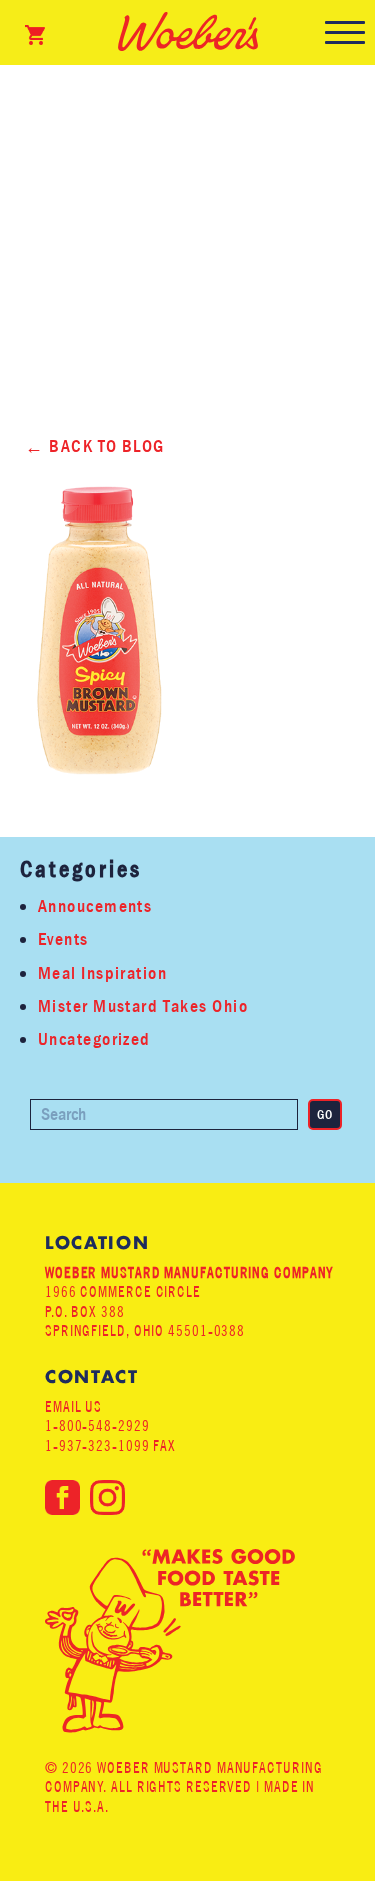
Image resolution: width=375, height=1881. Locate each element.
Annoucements (95, 906)
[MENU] (345, 32)
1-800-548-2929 (97, 1425)
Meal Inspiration (102, 973)
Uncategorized (94, 1039)
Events (63, 939)
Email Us (73, 1406)
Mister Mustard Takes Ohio (143, 1006)
